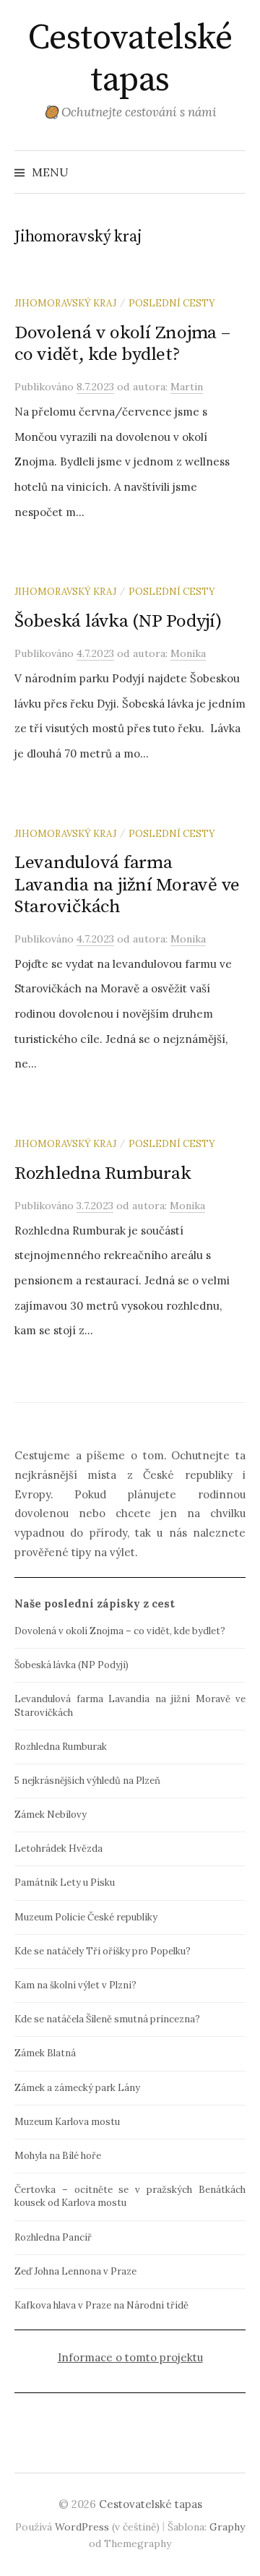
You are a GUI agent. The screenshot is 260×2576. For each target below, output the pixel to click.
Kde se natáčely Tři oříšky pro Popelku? (103, 1951)
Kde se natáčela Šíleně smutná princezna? (107, 2019)
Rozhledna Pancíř (53, 2237)
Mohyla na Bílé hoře (58, 2156)
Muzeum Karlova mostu (67, 2122)
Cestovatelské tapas (130, 59)
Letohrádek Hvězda (58, 1849)
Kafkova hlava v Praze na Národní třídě (101, 2305)
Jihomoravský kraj (65, 303)
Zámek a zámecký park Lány (77, 2088)
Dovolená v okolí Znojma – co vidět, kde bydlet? (122, 344)
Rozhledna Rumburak (103, 1173)
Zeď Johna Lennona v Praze (75, 2271)
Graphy (227, 2527)
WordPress (82, 2527)
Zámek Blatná (45, 2053)
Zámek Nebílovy (51, 1815)
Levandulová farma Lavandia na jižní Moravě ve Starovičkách (127, 884)
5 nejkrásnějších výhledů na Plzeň (87, 1781)
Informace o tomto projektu (130, 2357)
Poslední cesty (172, 303)
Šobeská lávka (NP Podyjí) (118, 621)
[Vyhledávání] (233, 172)
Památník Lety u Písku (65, 1882)
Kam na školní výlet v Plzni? (75, 1985)
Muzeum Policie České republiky (86, 1917)
